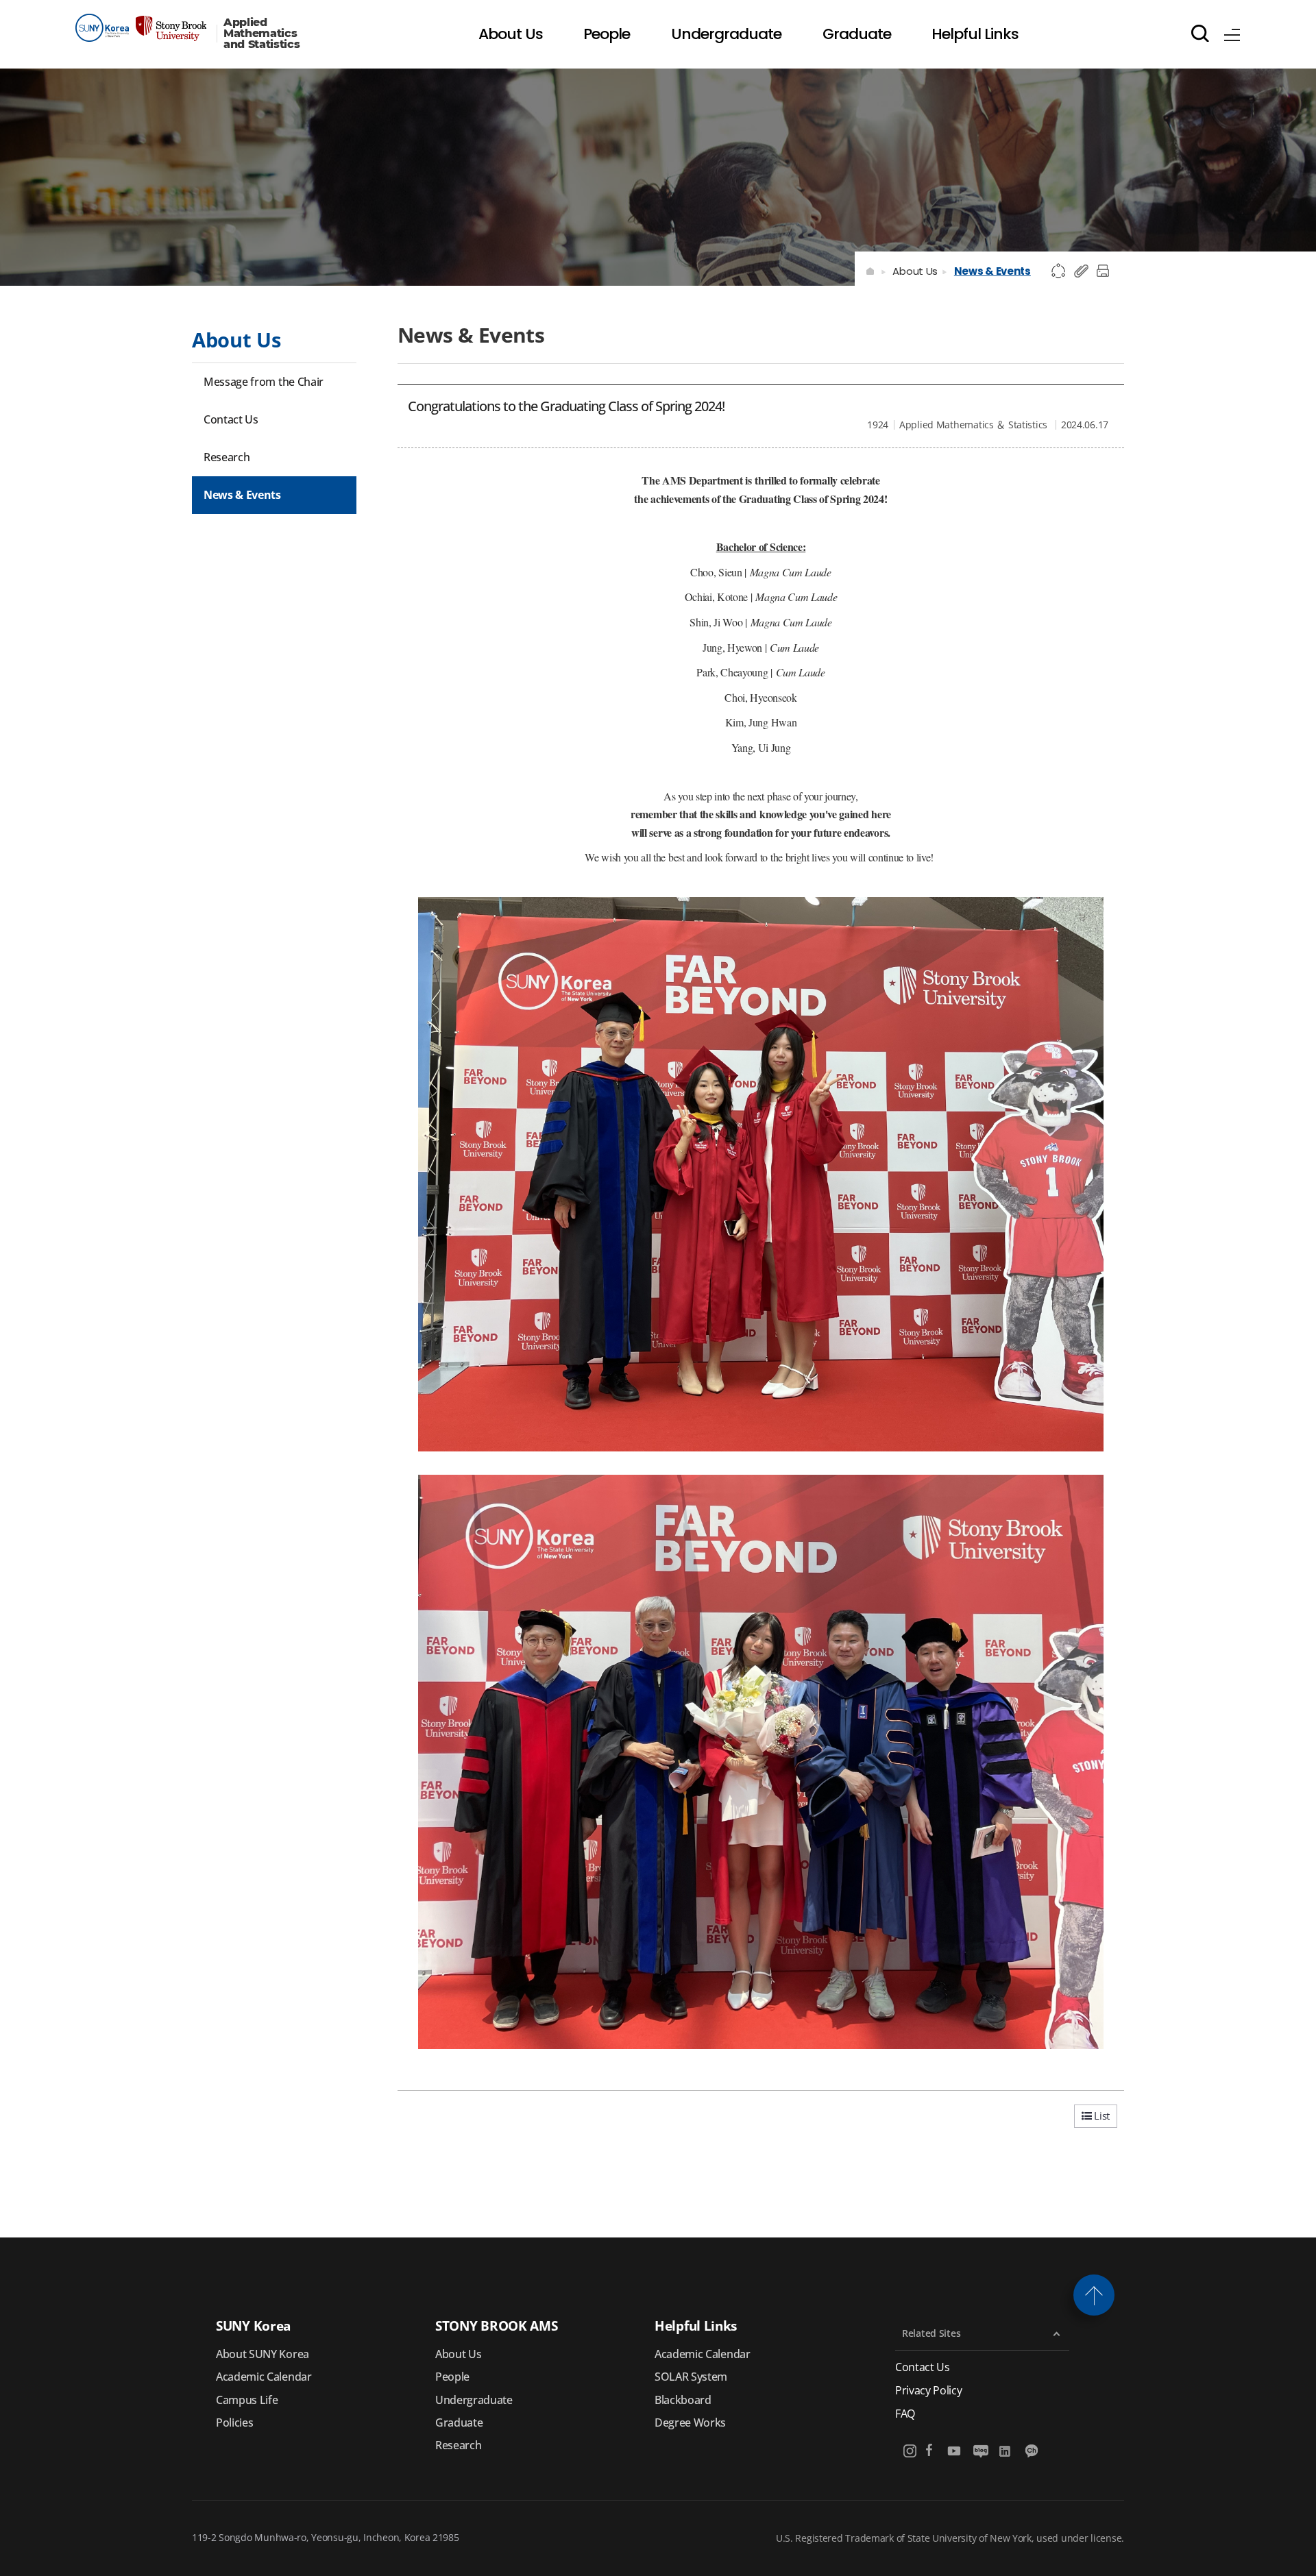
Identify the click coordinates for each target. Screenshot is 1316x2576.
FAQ (905, 2414)
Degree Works (690, 2422)
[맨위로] (1094, 2295)
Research (458, 2445)
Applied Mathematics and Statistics (262, 34)
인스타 (911, 2451)
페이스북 (929, 2451)
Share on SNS (1059, 271)
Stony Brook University (141, 28)
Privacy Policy (929, 2391)
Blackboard (683, 2400)
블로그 (980, 2451)
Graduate (459, 2422)
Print (1105, 271)
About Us (915, 271)
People (452, 2377)
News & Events (992, 271)
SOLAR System (691, 2377)
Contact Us (923, 2367)
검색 (1200, 33)
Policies (234, 2422)
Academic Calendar (264, 2377)
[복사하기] (1082, 271)
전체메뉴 (1232, 33)
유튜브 (954, 2451)
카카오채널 (1033, 2451)
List (1100, 2115)
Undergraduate (474, 2400)
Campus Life (247, 2400)
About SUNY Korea (263, 2354)
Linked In (1007, 2451)
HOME (871, 271)
